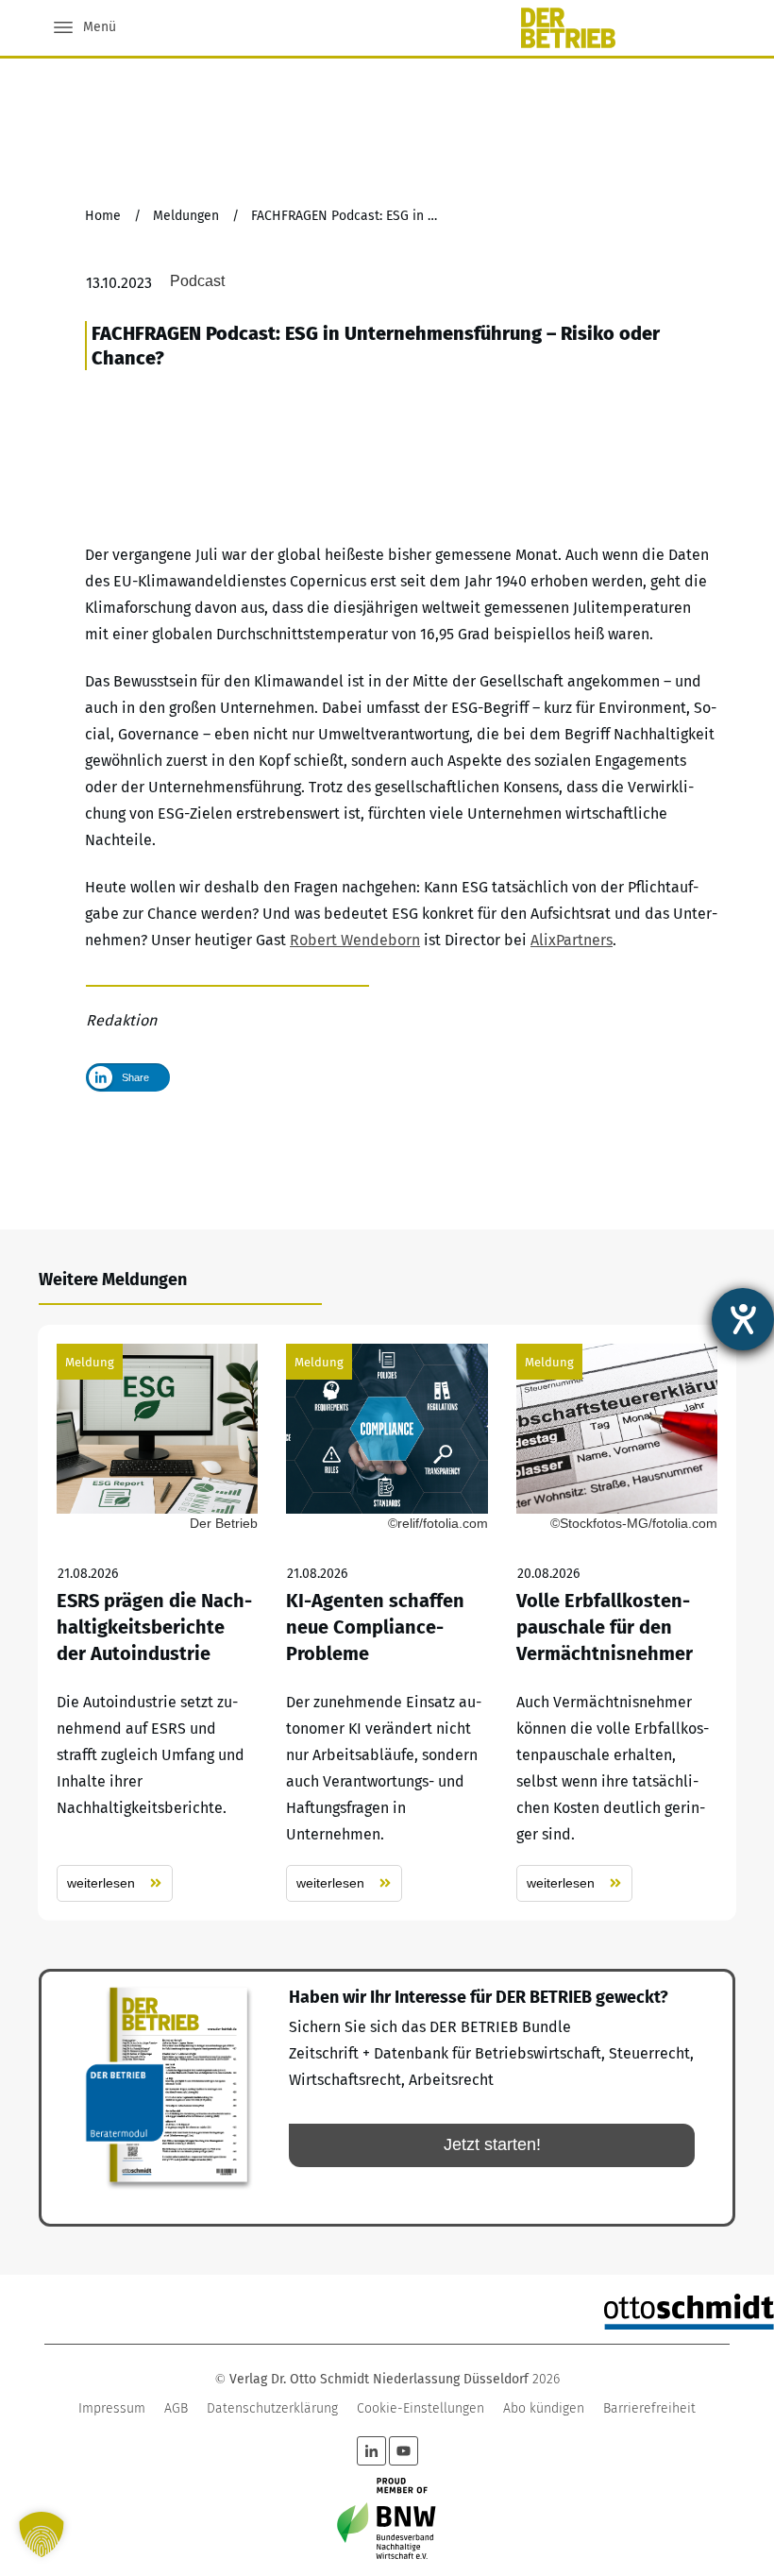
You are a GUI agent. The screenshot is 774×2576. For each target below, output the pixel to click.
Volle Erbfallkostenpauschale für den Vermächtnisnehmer (617, 1623)
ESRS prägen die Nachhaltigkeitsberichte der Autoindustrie (157, 1623)
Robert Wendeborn (355, 940)
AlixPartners (572, 940)
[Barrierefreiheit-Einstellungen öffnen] (743, 1319)
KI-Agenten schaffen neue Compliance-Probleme (387, 1623)
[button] (42, 2534)
